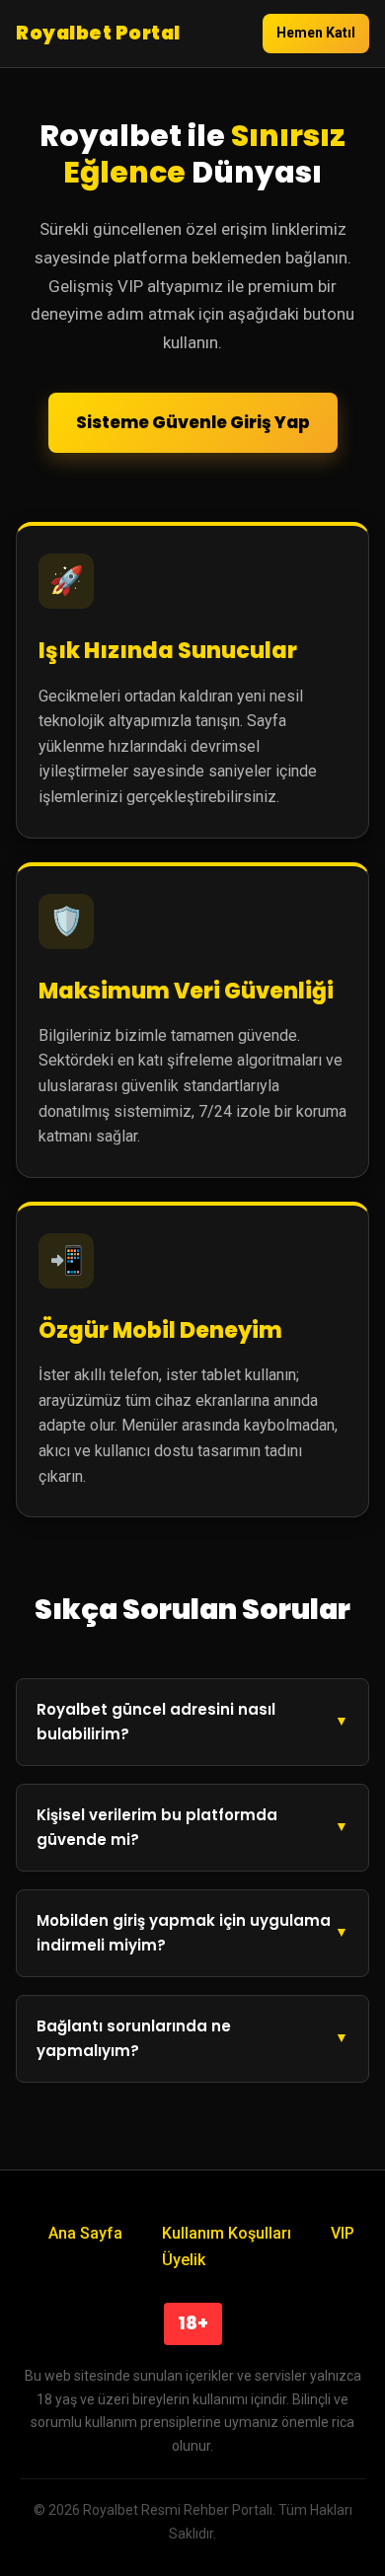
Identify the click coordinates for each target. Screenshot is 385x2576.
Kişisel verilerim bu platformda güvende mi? (157, 1828)
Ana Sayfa (85, 2233)
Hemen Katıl (316, 33)
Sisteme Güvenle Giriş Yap (193, 422)
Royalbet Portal (98, 33)
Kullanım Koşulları (227, 2233)
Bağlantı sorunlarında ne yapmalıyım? (134, 2039)
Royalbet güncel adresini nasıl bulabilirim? (156, 1722)
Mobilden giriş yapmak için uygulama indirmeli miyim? (184, 1933)
